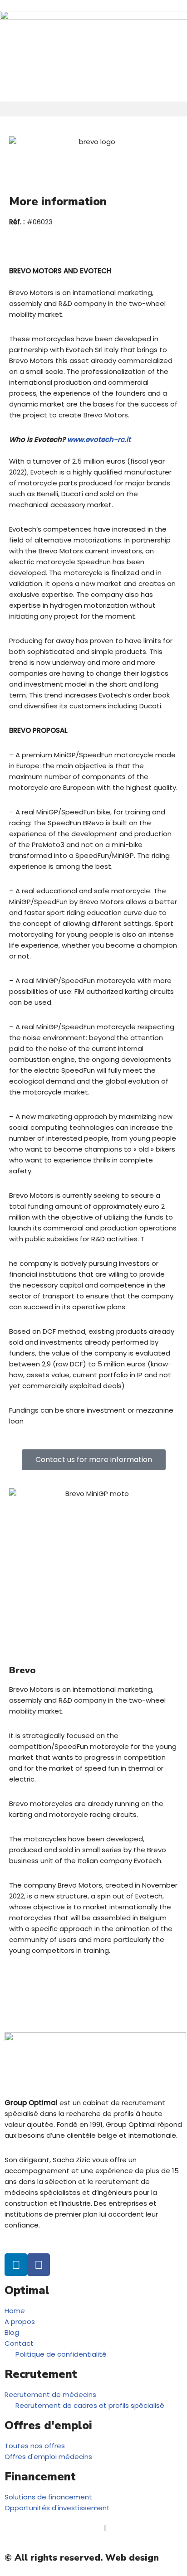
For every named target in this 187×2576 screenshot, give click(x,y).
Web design (132, 2558)
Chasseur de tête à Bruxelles (53, 2528)
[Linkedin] (16, 2265)
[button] (93, 109)
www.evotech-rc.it (99, 439)
